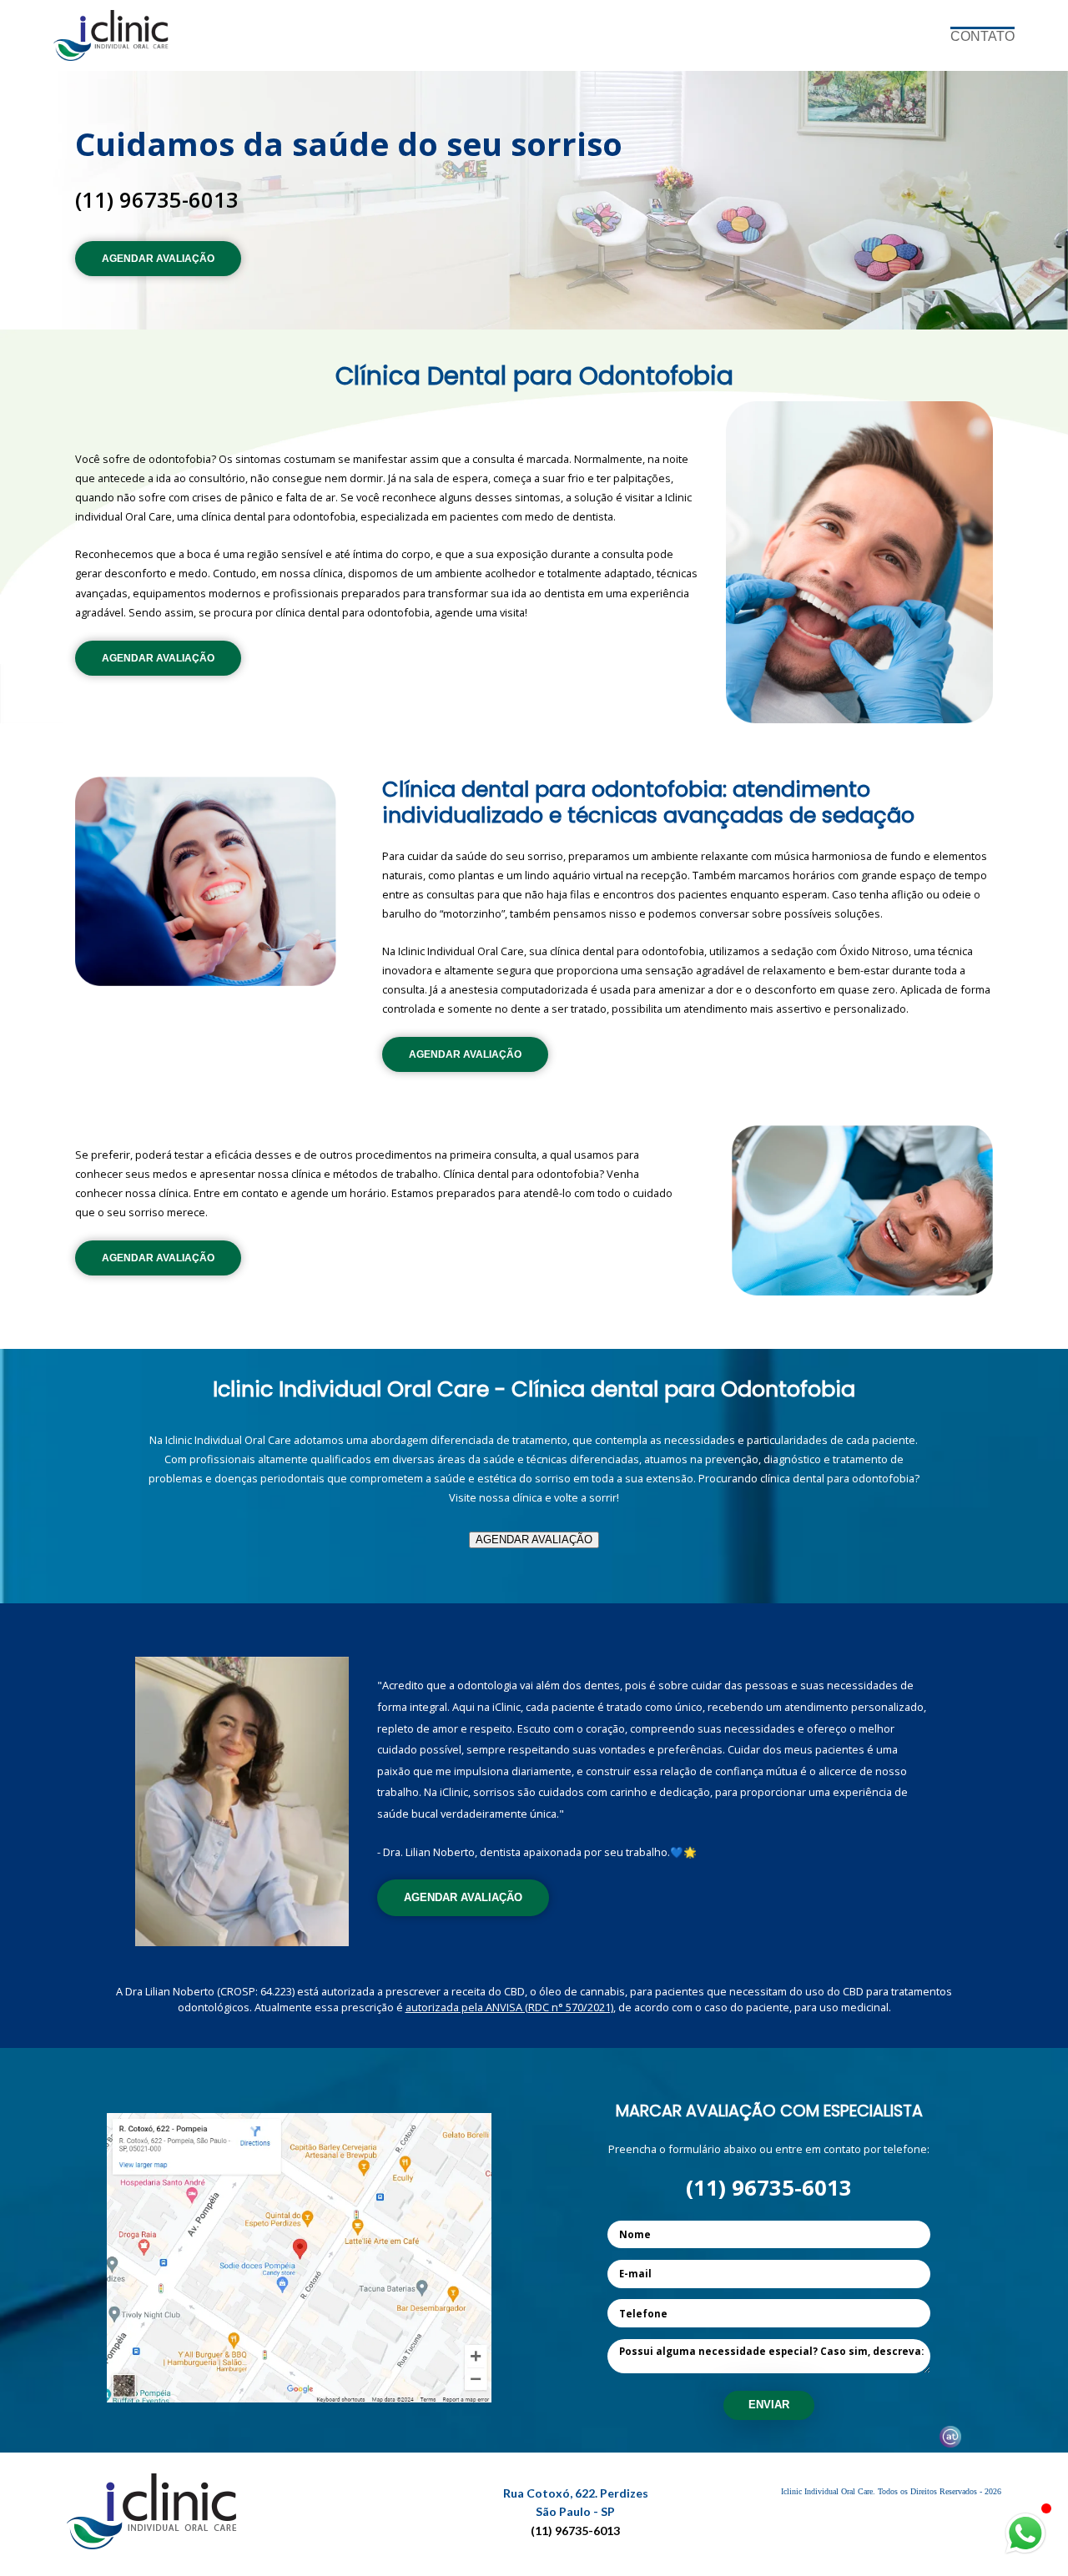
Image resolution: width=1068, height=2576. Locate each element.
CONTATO (982, 36)
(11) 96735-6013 (157, 200)
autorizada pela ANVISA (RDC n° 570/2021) (509, 2007)
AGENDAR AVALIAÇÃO (158, 259)
